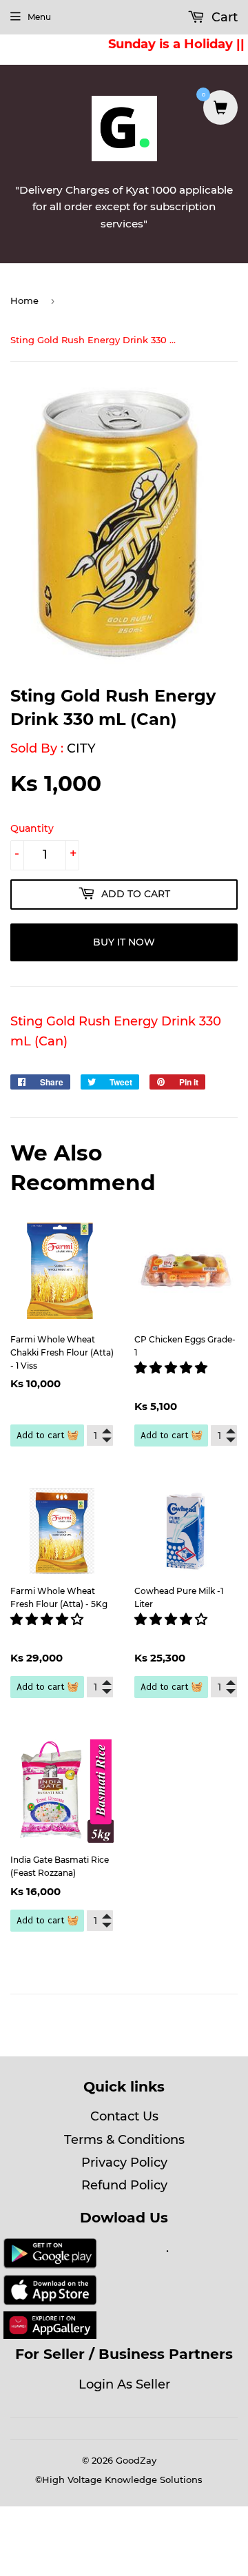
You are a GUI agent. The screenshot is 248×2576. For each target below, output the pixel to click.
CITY (81, 748)
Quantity (32, 828)
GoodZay (136, 2460)
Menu (39, 17)
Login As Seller (124, 2384)
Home (24, 300)
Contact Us (124, 2116)
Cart (223, 17)
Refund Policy (124, 2185)
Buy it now (124, 942)
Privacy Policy (124, 2163)
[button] (173, 1368)
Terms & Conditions (124, 2140)
